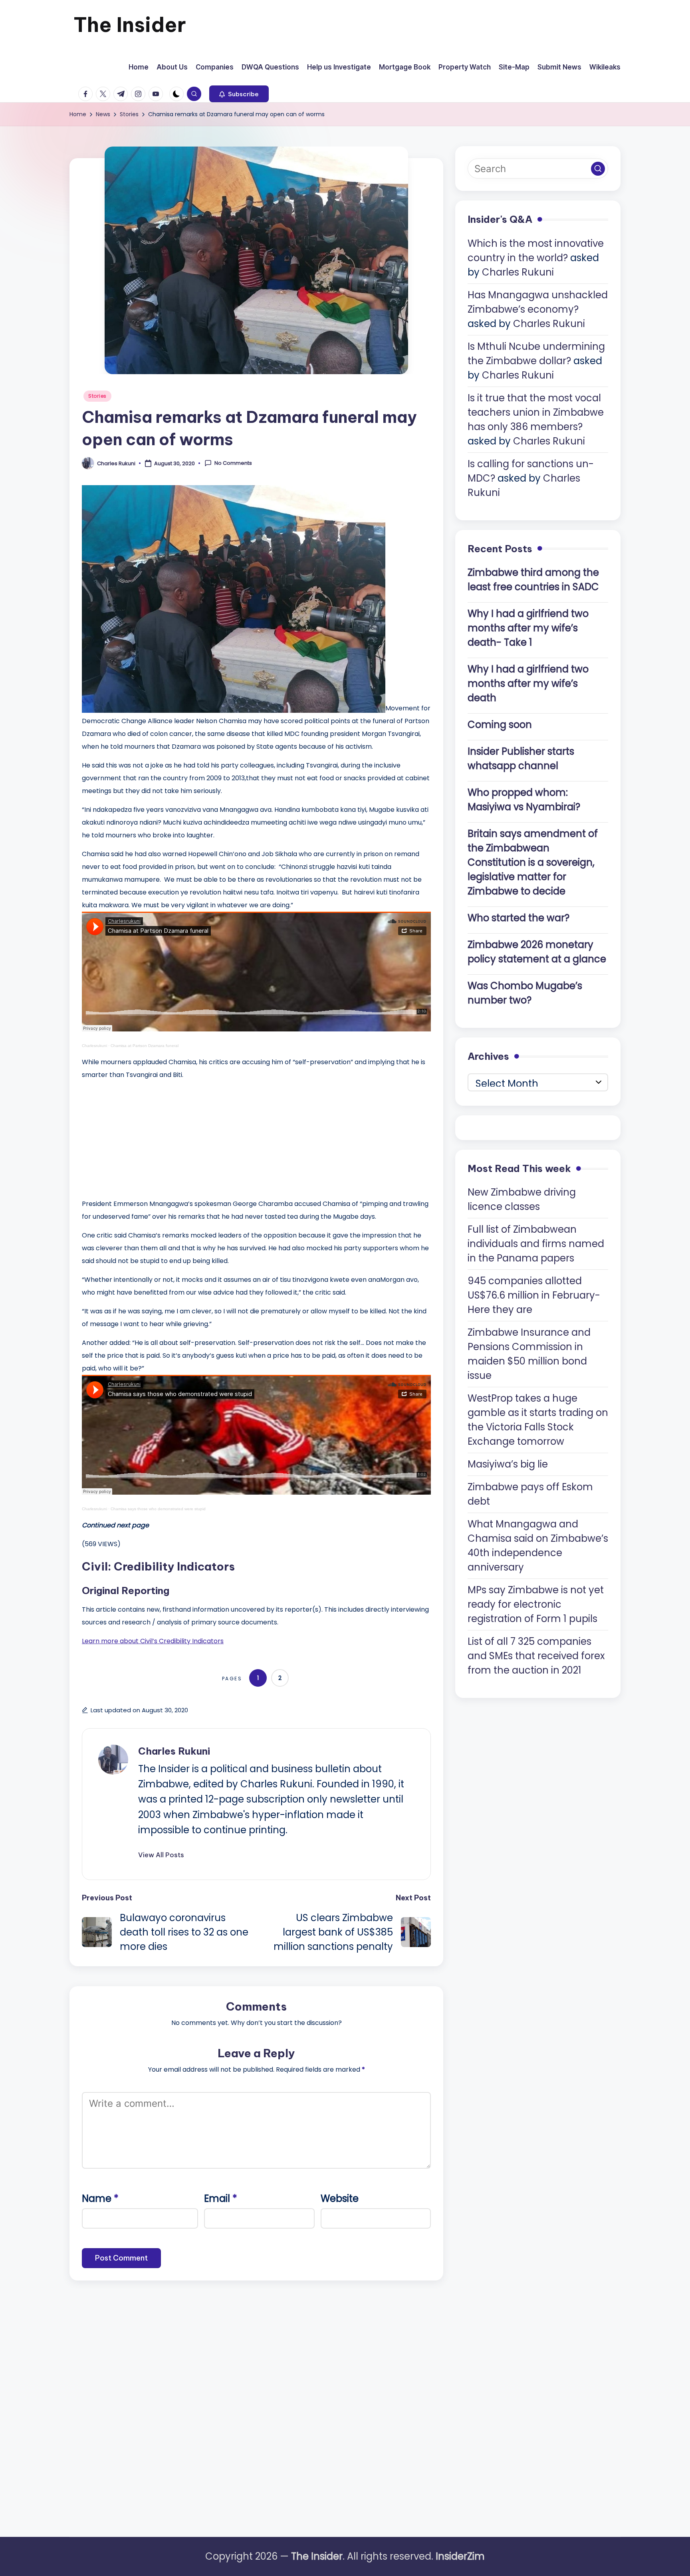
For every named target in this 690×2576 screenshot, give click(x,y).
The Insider (130, 25)
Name (100, 2198)
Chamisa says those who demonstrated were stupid (158, 1509)
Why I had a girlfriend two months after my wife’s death (528, 683)
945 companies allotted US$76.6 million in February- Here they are (534, 1295)
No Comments (233, 463)
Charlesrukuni (94, 1046)
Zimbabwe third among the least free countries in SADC (533, 580)
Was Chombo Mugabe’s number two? (525, 993)
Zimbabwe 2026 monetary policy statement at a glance (537, 952)
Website (340, 2198)
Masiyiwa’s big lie (508, 1464)
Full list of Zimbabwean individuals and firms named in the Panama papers (536, 1244)
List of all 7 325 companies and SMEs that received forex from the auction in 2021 (536, 1656)
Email (221, 2198)
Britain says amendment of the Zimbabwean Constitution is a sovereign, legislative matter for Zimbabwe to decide (533, 862)
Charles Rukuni (174, 1751)
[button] (239, 94)
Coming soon (500, 725)
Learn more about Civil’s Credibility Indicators (153, 1641)
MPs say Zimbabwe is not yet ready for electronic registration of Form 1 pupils (536, 1604)
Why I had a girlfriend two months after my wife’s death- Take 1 (528, 628)
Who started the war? (518, 918)
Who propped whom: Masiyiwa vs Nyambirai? (524, 800)
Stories (97, 396)
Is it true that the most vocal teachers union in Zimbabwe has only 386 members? (536, 412)
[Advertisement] (142, 1137)
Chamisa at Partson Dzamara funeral (145, 1046)
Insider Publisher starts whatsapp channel (521, 759)
